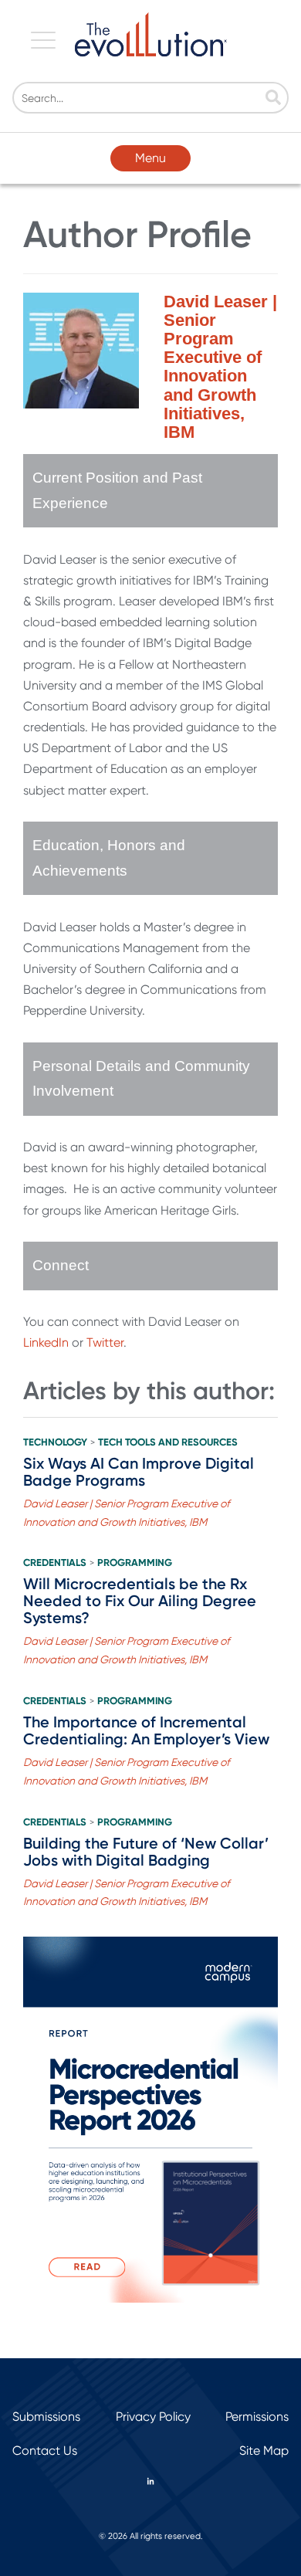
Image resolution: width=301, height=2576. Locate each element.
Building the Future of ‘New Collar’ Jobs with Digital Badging (146, 1852)
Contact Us (45, 2451)
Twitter (105, 1342)
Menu (150, 158)
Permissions (257, 2417)
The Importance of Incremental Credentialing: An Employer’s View (146, 1730)
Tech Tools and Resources (168, 1442)
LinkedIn (46, 1342)
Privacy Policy (153, 2417)
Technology (55, 1442)
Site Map (264, 2451)
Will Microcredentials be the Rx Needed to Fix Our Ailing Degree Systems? (140, 1601)
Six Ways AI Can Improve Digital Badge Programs (139, 1472)
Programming (135, 1563)
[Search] (273, 99)
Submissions (46, 2417)
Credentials (55, 1563)
